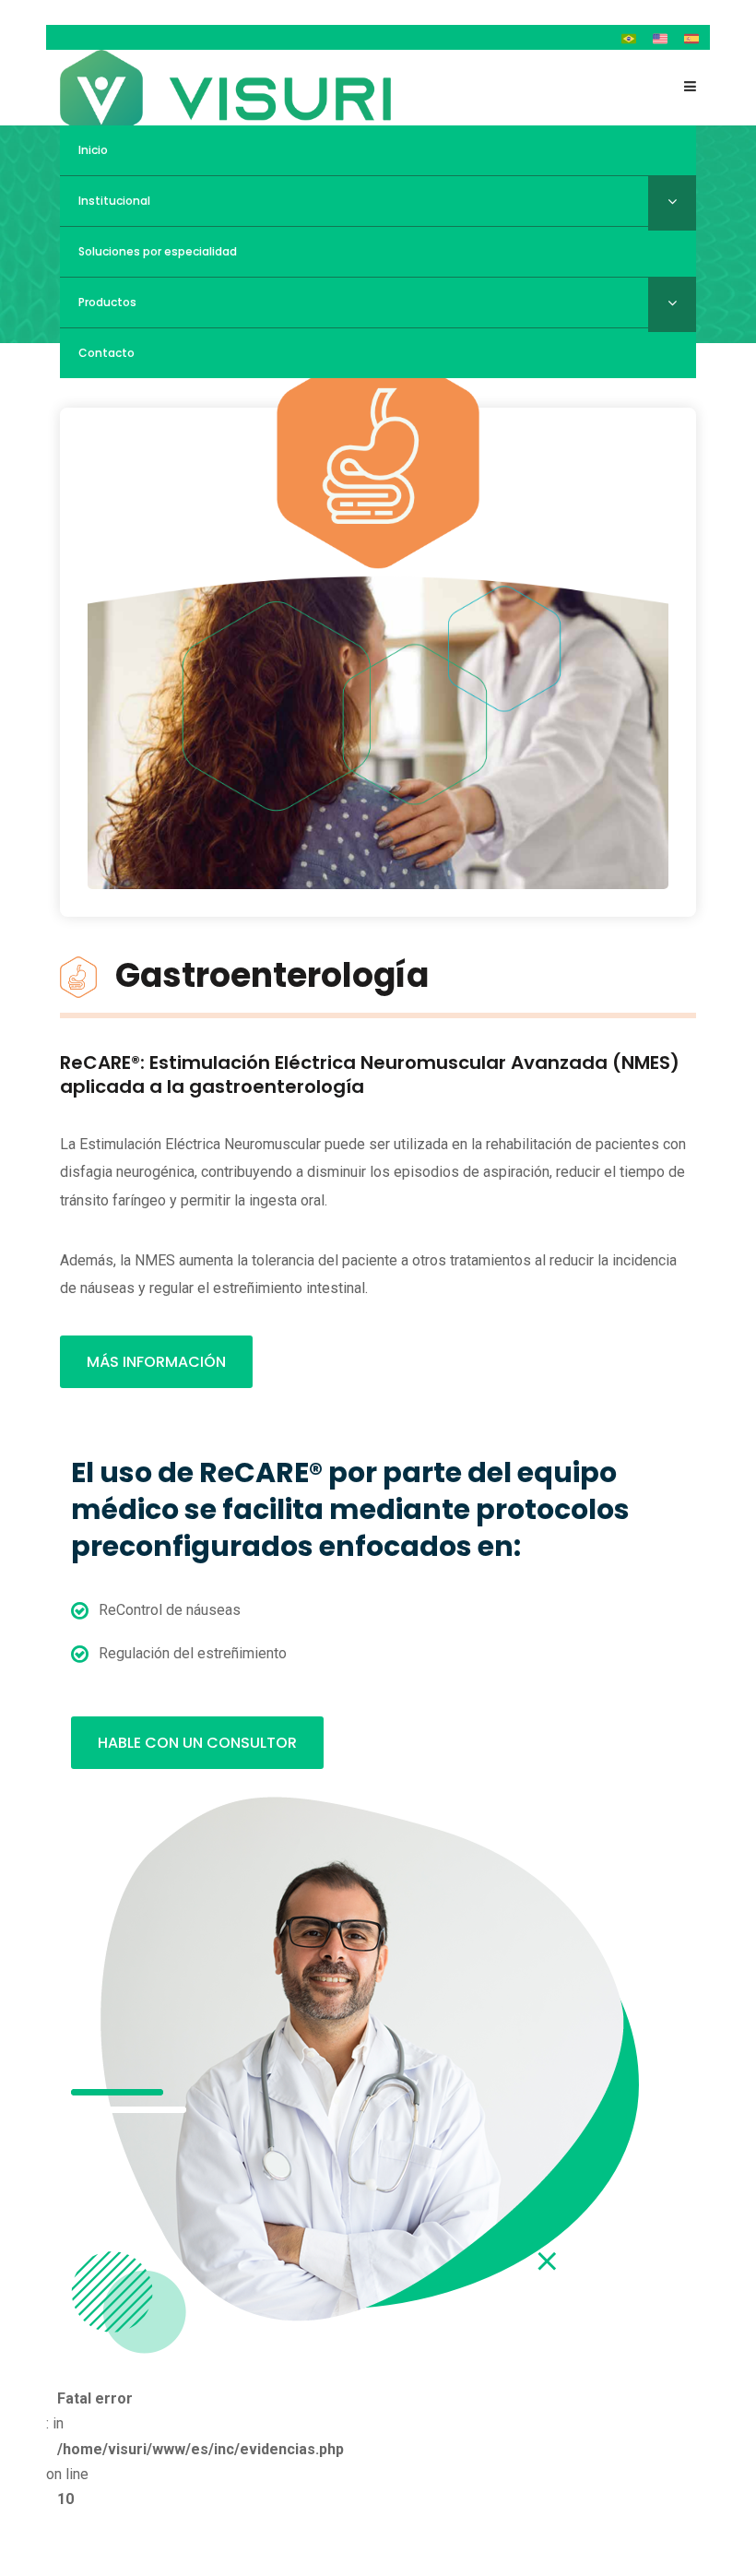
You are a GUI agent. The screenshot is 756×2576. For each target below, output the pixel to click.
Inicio (93, 150)
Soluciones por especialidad (158, 251)
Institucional (114, 201)
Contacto (106, 353)
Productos (107, 302)
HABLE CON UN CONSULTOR (197, 1743)
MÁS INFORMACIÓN (156, 1362)
